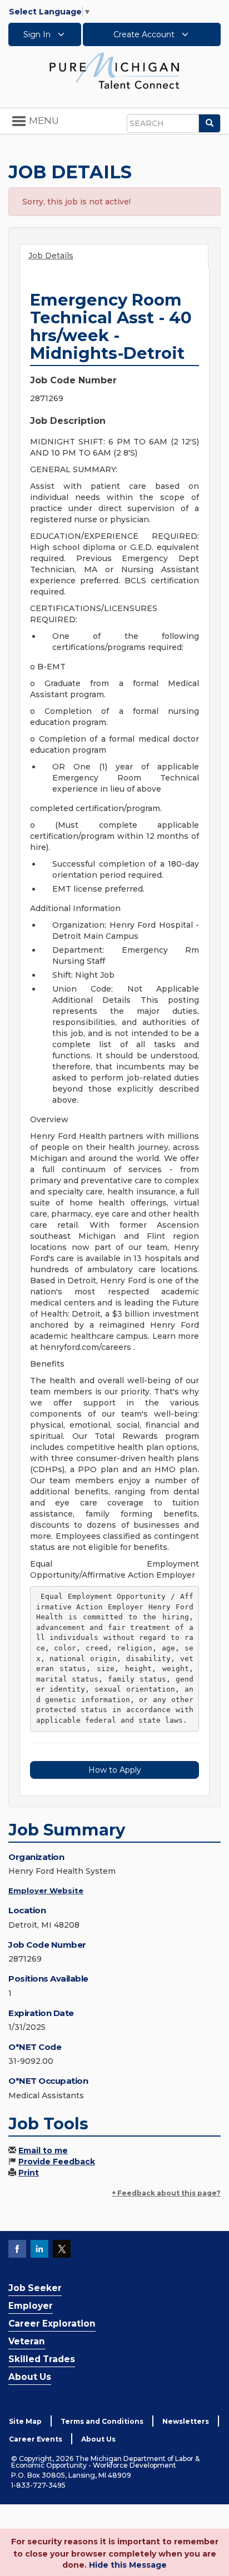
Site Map (25, 2421)
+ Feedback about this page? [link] (166, 2193)
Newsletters (186, 2421)
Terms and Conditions (102, 2421)
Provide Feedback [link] (57, 2162)
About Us (30, 2377)
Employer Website (46, 1890)
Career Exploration (52, 2324)
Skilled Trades (42, 2359)
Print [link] (29, 2173)
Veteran (27, 2341)
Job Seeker (35, 2288)
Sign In (38, 34)
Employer (31, 2306)
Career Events (36, 2439)
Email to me (43, 2150)
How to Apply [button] (115, 1770)
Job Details (51, 256)
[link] (114, 70)
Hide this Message (128, 2565)
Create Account (145, 34)
